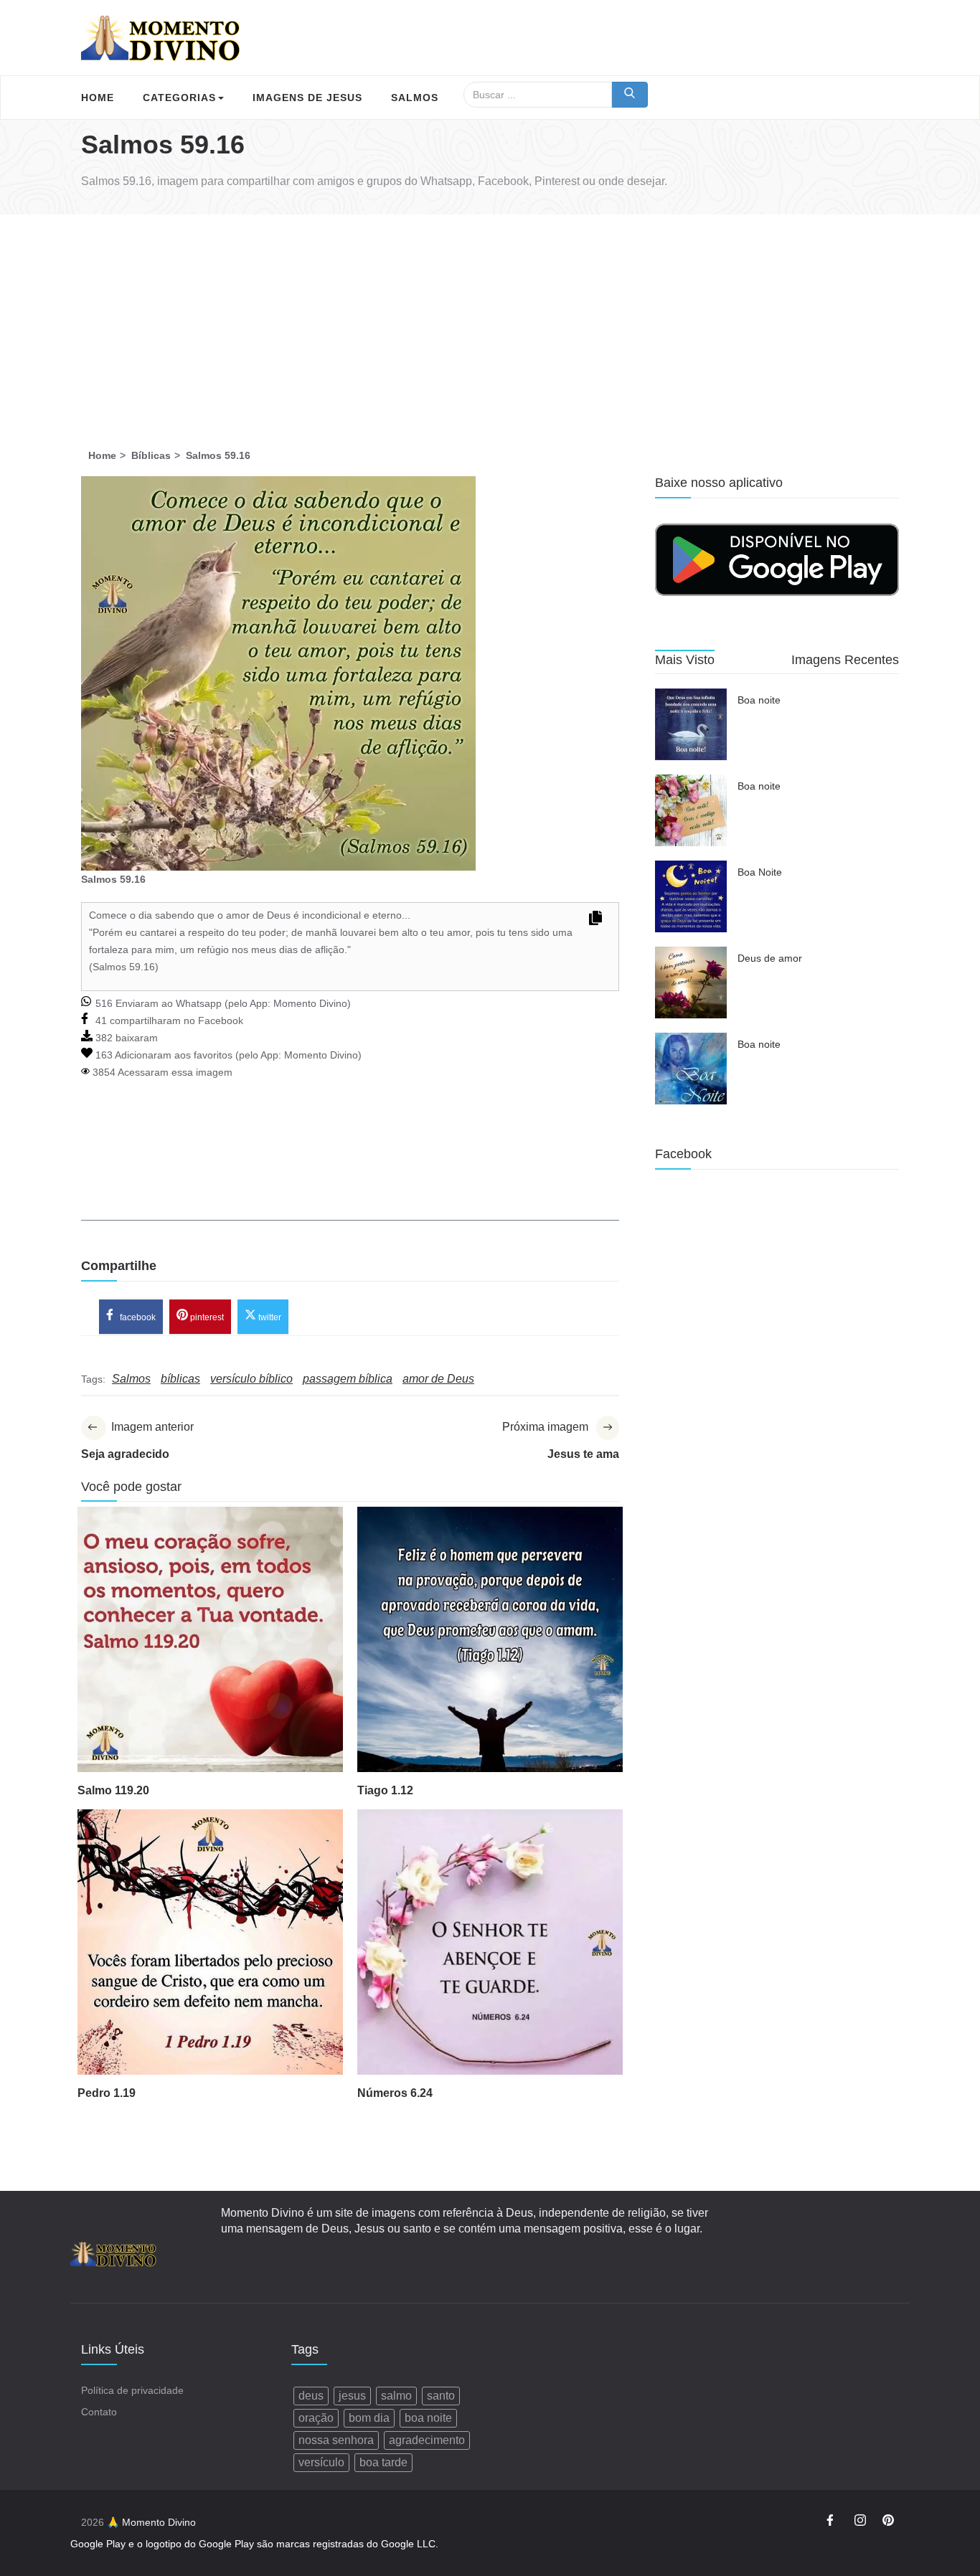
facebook (137, 1317)
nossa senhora (336, 2440)
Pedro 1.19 (107, 2093)
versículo (321, 2462)
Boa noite (759, 700)
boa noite (428, 2418)
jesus (352, 2396)
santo (441, 2396)
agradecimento (427, 2440)
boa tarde (383, 2462)
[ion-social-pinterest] (888, 2522)
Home (98, 98)
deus (311, 2396)
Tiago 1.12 (385, 1790)
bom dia (369, 2418)
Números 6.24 (395, 2093)
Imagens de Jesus (307, 98)
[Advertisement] (490, 322)
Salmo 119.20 (113, 1790)
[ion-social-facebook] (832, 2522)
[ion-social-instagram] (860, 2522)
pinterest (206, 1317)
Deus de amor (770, 958)
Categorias (179, 98)
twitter (269, 1317)
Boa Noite (760, 872)
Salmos (415, 98)
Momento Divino (310, 1003)
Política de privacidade (132, 2390)
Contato (99, 2412)
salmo (396, 2396)
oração (316, 2418)
